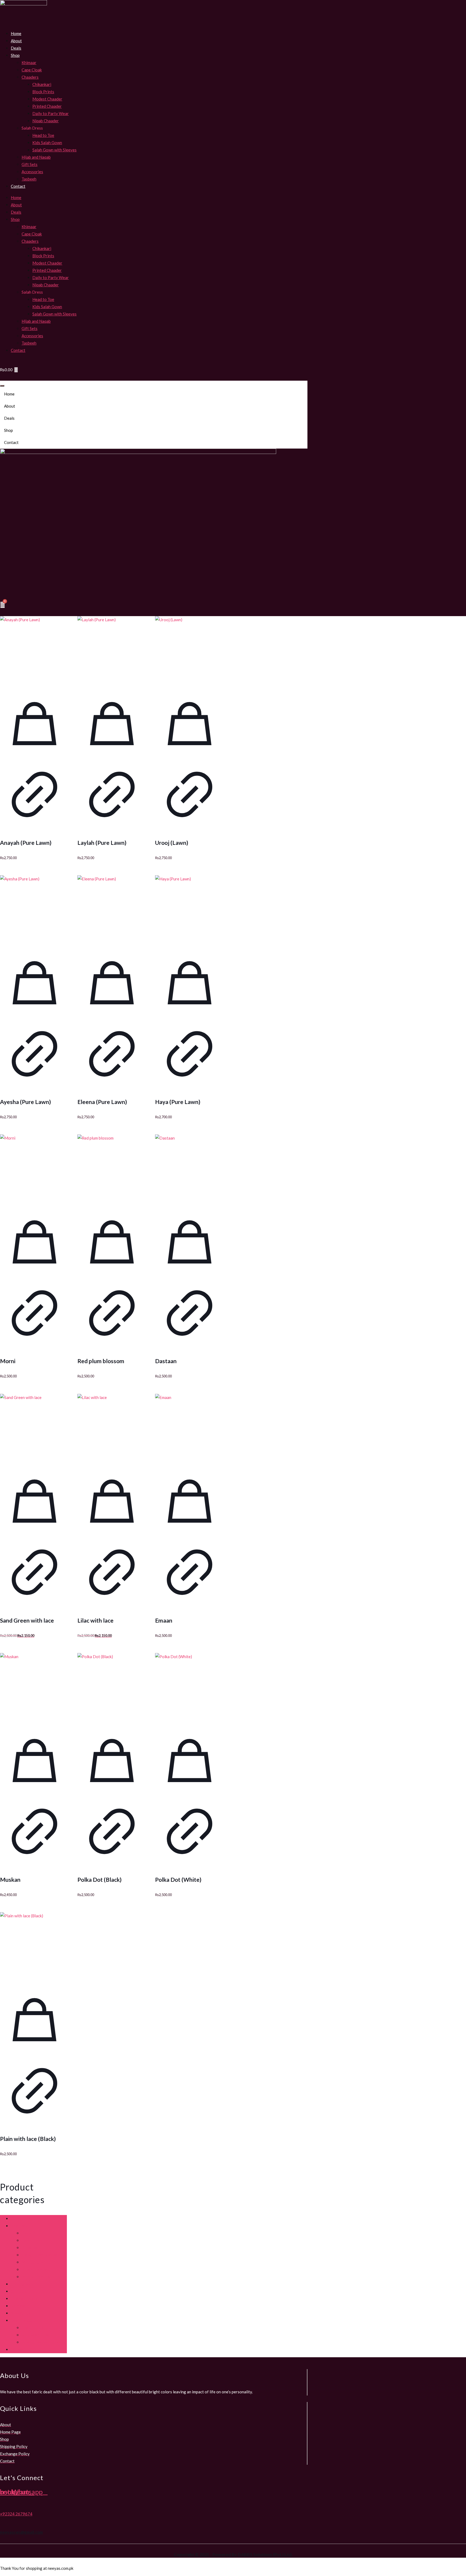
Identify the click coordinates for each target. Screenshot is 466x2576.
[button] (154, 430)
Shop (15, 55)
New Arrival (21, 2313)
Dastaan (166, 1361)
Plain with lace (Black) (28, 2139)
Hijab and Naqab (36, 157)
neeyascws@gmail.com (21, 2532)
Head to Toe (43, 135)
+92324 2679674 (16, 2514)
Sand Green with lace (27, 1620)
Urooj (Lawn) (172, 843)
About (16, 41)
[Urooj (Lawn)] (190, 651)
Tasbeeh (29, 179)
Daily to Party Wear (51, 113)
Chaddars (19, 2226)
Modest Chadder (37, 2262)
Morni (8, 1361)
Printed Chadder (36, 2277)
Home (16, 33)
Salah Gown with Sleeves (54, 150)
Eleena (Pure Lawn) (102, 1102)
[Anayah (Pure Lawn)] (35, 651)
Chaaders (30, 77)
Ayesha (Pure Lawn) (25, 1102)
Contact (18, 186)
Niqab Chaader (46, 121)
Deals (16, 48)
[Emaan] (190, 1428)
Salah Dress (21, 2320)
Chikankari (42, 84)
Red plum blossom (101, 1361)
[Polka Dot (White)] (190, 1688)
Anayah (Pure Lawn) (26, 843)
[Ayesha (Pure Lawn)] (35, 910)
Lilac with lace (95, 1620)
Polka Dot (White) (178, 1879)
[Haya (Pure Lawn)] (190, 910)
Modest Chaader (47, 99)
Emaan (164, 1620)
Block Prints (43, 92)
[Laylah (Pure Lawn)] (112, 651)
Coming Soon (23, 2284)
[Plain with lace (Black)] (35, 1947)
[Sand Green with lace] (35, 1428)
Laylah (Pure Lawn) (102, 843)
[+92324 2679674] (2, 2502)
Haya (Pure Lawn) (178, 1102)
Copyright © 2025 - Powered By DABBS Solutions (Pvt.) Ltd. (233, 2554)
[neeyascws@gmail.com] (2, 2518)
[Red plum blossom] (112, 1169)
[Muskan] (35, 1688)
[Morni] (35, 1169)
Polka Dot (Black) (100, 1879)
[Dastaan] (190, 1169)
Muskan (10, 1879)
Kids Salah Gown (47, 143)
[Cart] (3, 605)
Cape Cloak (32, 70)
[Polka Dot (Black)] (112, 1688)
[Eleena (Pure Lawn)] (112, 910)
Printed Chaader (47, 106)
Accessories (32, 172)
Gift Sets (30, 164)
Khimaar (29, 63)
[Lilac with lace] (112, 1428)
